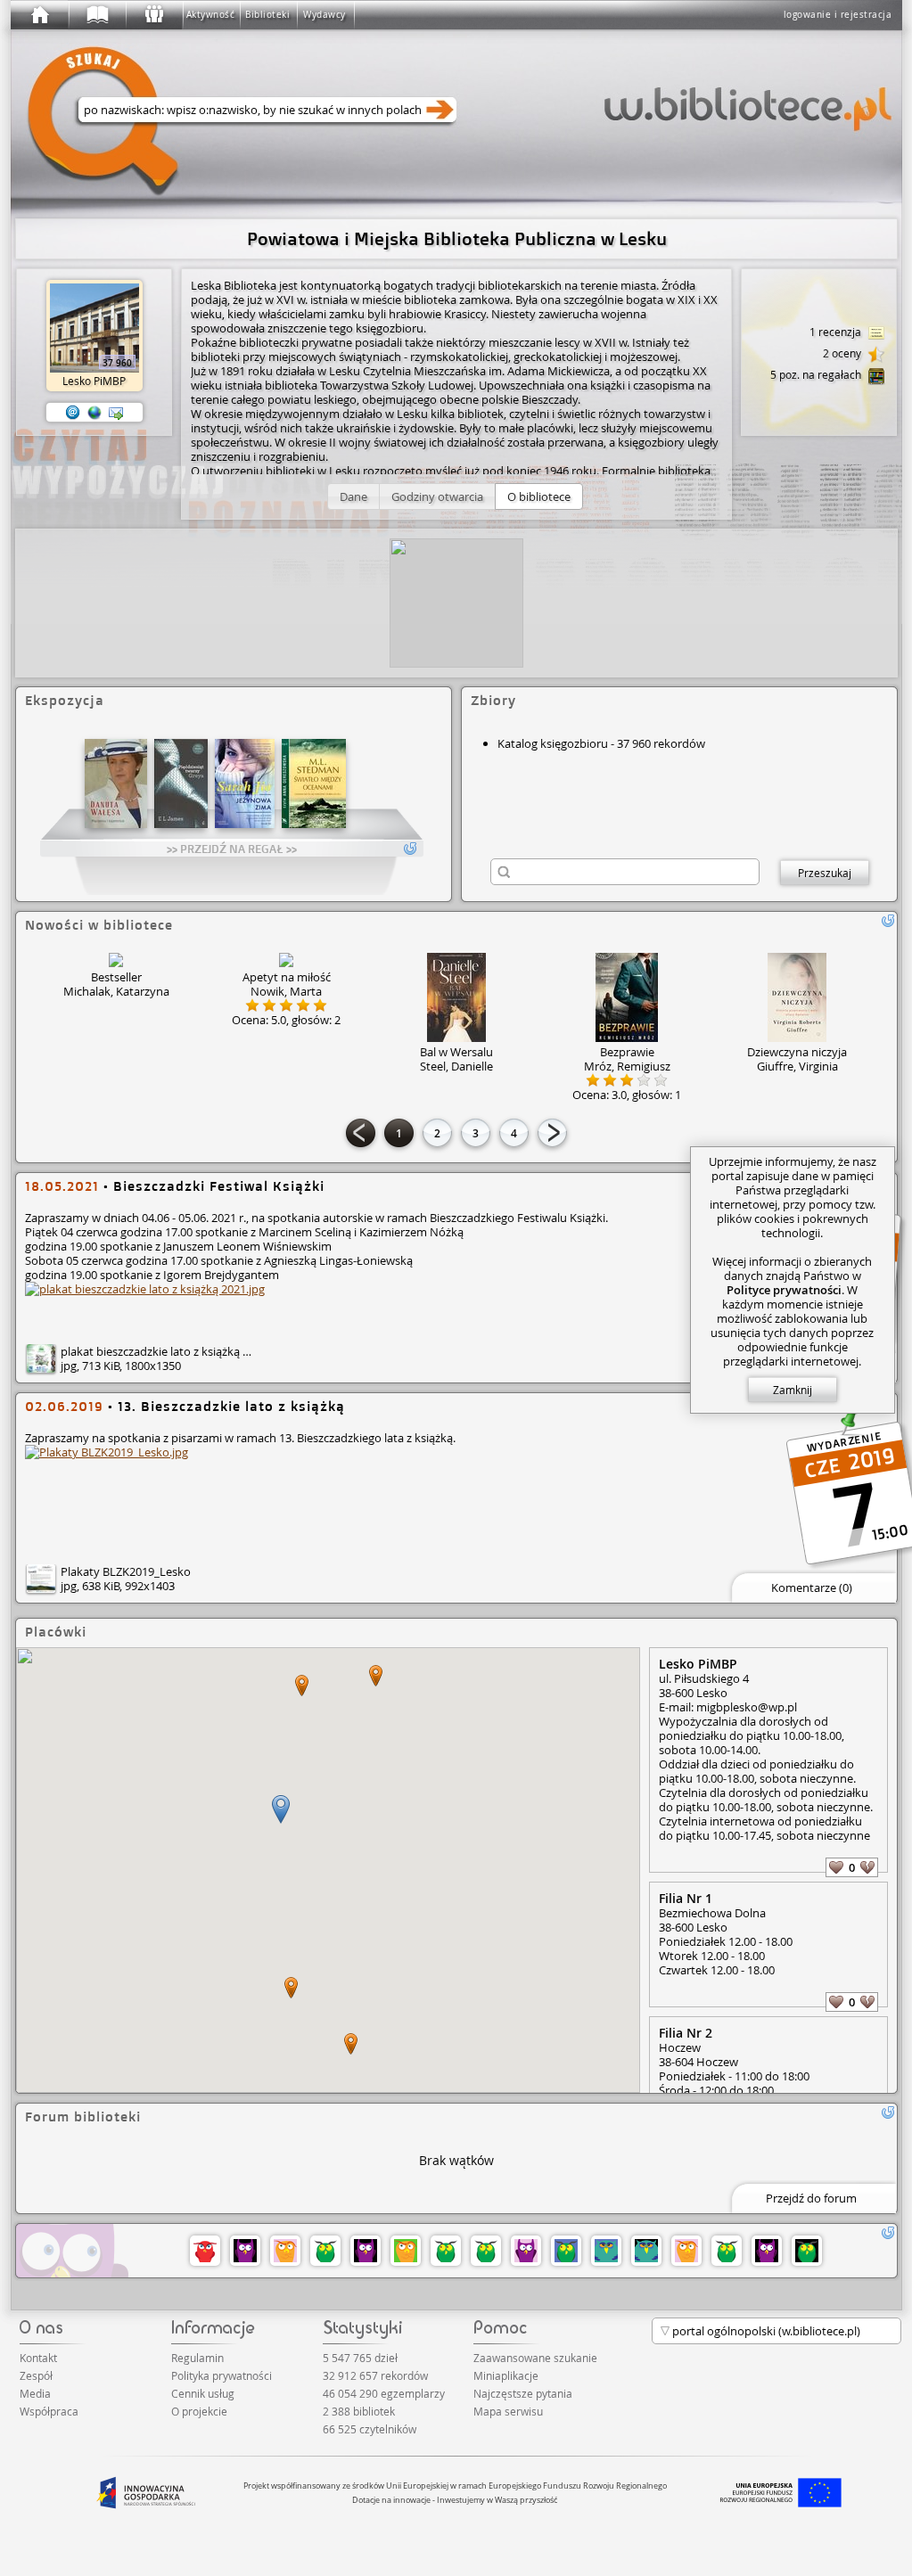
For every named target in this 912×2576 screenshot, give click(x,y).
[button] (353, 496)
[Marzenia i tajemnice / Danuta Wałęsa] (116, 783)
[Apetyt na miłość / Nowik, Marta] (286, 960)
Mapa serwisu (508, 2411)
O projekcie (199, 2411)
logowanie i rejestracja (838, 15)
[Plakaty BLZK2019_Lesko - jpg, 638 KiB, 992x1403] (107, 1452)
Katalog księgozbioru (553, 743)
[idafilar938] (325, 2251)
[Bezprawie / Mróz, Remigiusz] (627, 997)
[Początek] (39, 15)
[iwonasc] (366, 2251)
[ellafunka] (566, 2251)
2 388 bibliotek (359, 2411)
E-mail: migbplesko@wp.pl (728, 1707)
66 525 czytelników (370, 2429)
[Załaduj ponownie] (888, 921)
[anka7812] (727, 2251)
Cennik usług (203, 2393)
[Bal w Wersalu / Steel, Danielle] (456, 997)
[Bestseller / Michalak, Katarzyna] (116, 960)
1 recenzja (837, 332)
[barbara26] (285, 2251)
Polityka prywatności (222, 2375)
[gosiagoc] (486, 2251)
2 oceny (843, 353)
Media (35, 2393)
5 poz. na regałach (817, 374)
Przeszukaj (825, 873)
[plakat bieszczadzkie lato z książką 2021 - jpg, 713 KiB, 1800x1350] (145, 1289)
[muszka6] (686, 2251)
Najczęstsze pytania (523, 2393)
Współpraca (49, 2411)
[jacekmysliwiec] (406, 2251)
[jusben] (767, 2251)
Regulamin (197, 2358)
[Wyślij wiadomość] (116, 413)
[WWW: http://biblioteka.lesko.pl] (94, 413)
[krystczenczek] (245, 2251)
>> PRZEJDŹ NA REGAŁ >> (232, 849)
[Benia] (646, 2251)
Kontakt (38, 2358)
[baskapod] (526, 2251)
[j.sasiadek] (606, 2251)
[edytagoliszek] (205, 2251)
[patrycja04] (807, 2251)
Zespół (36, 2375)
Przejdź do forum (811, 2198)
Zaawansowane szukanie (535, 2358)
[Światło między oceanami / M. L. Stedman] (314, 783)
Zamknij (793, 1390)
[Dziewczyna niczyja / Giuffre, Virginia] (797, 997)
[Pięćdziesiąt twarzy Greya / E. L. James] (181, 783)
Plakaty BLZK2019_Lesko (126, 1571)
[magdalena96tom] (446, 2251)
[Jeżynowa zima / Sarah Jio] (245, 783)
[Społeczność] (153, 15)
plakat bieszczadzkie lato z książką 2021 (164, 1351)
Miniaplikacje (506, 2375)
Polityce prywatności (784, 1290)
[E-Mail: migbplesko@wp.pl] (73, 413)
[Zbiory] (96, 15)
